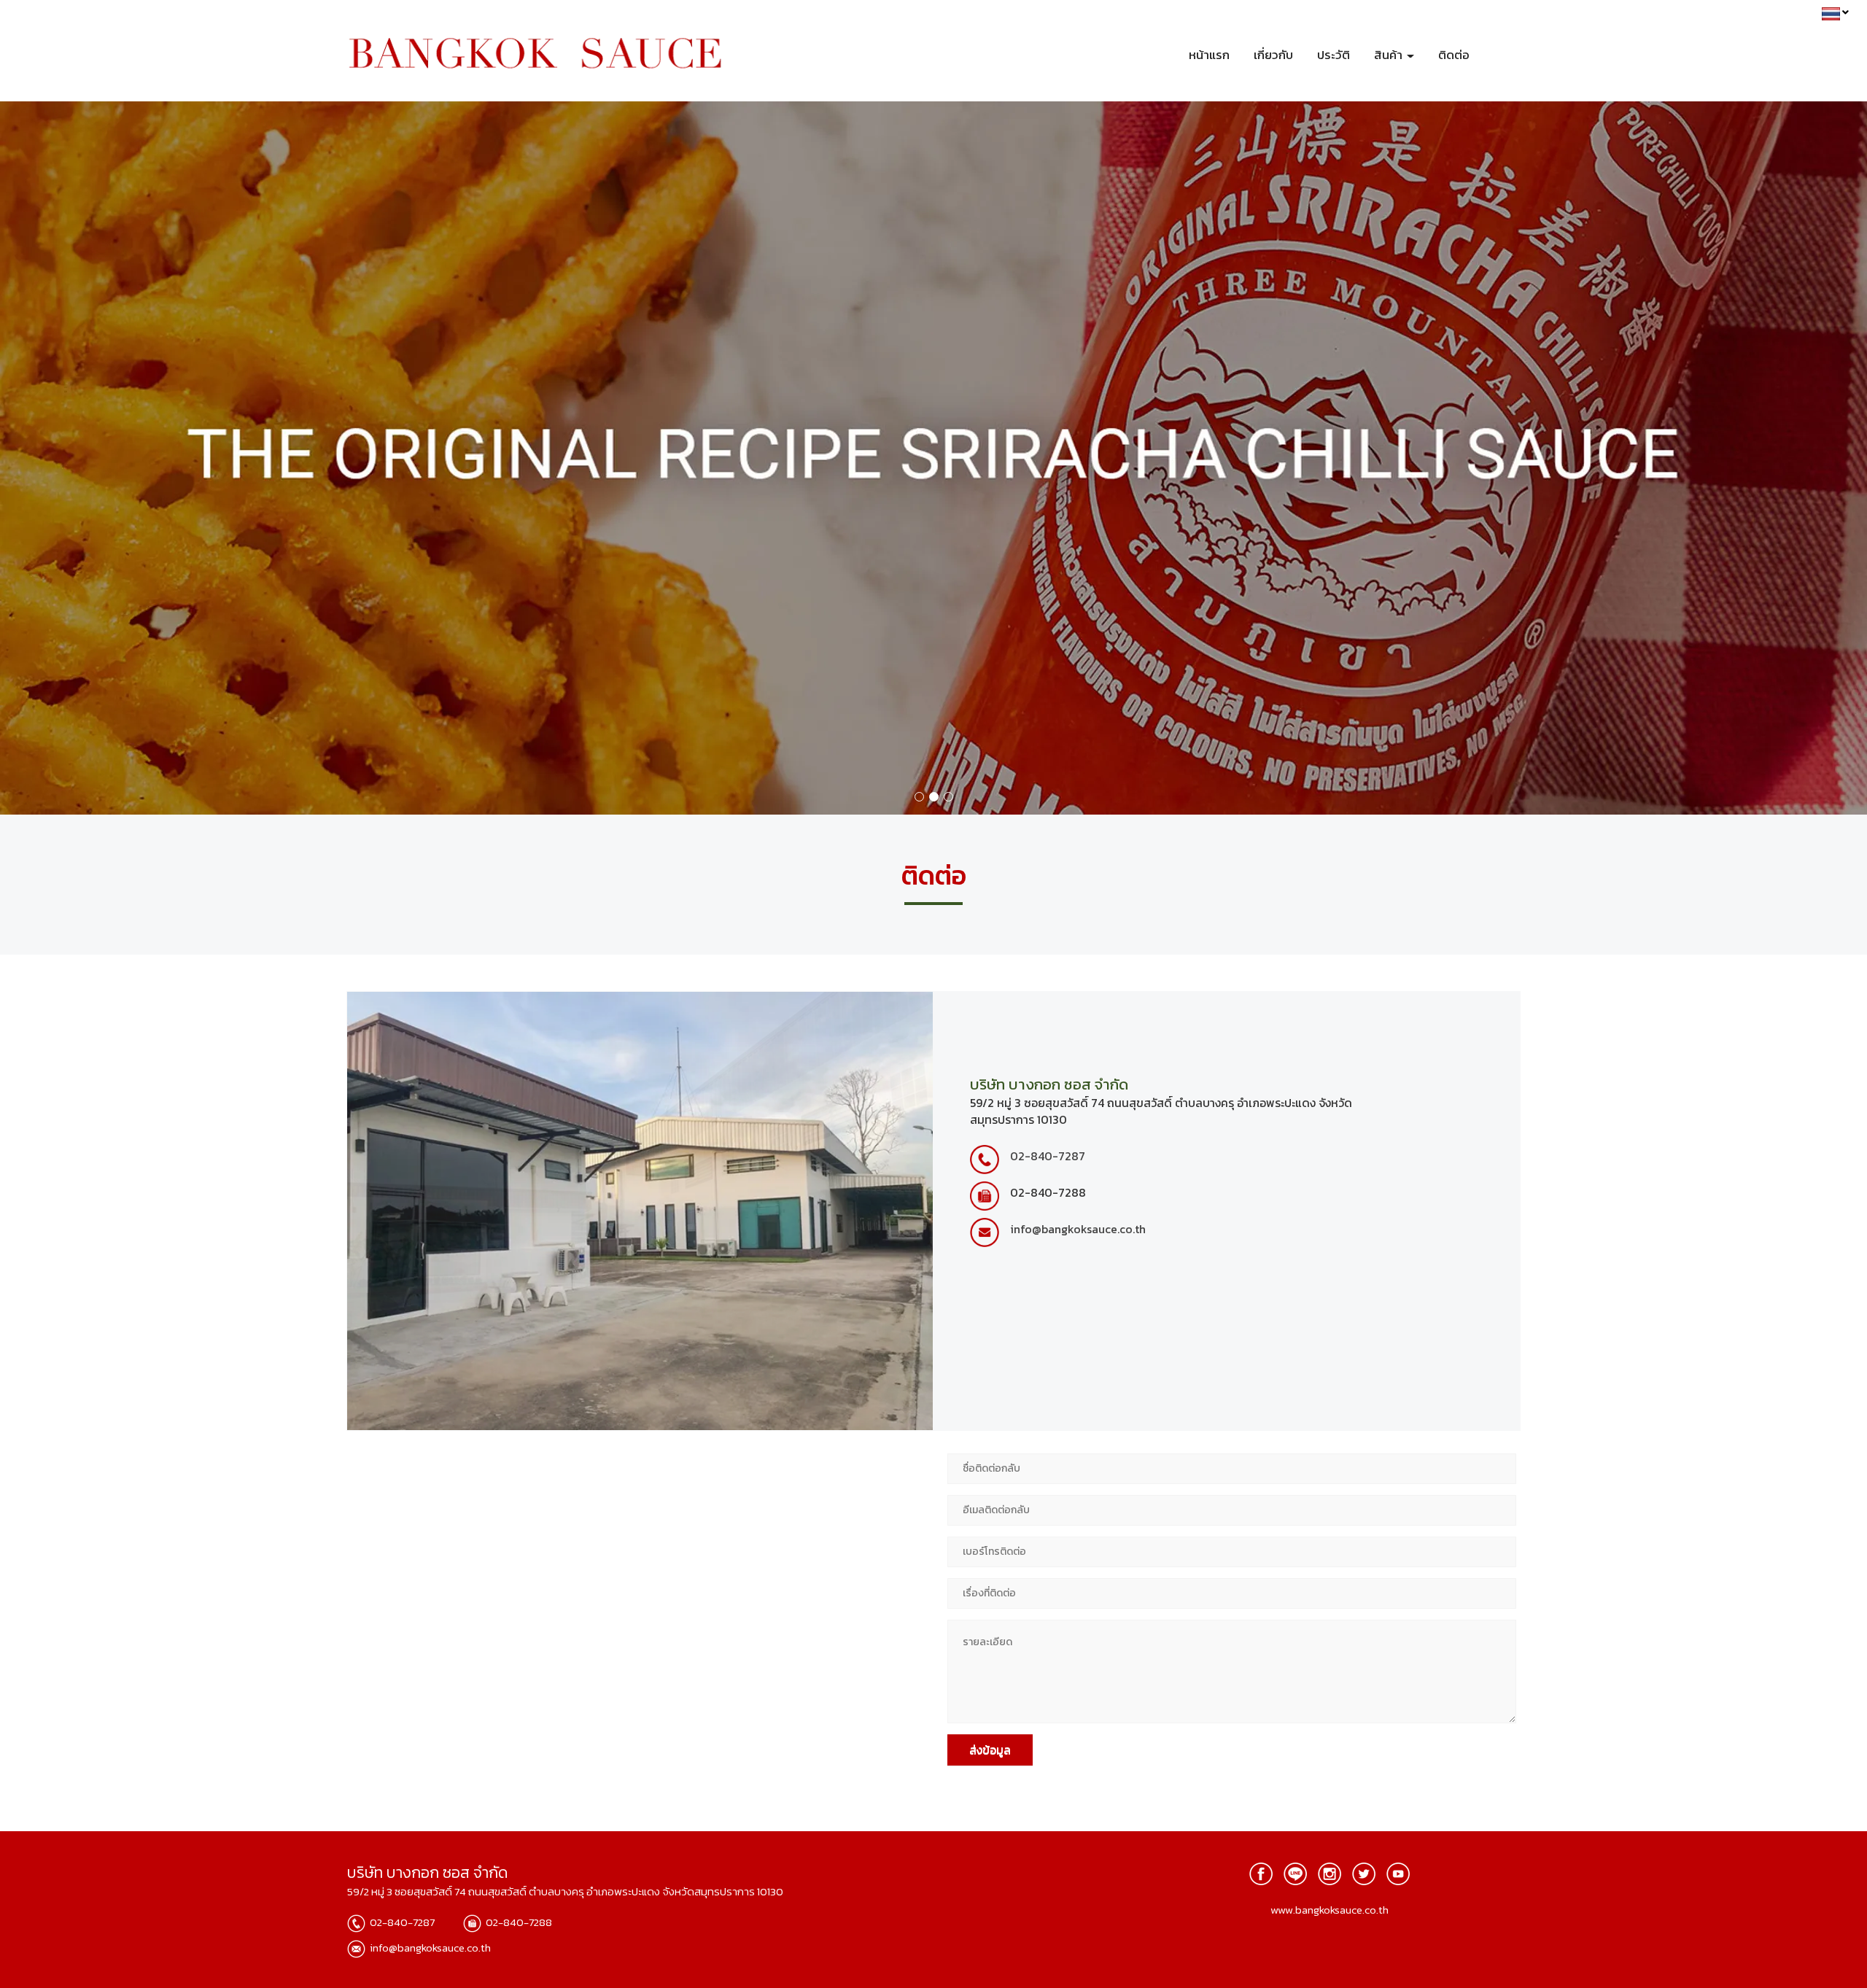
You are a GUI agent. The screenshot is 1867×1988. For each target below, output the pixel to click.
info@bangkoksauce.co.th (1078, 1229)
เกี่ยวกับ (1273, 55)
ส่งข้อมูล (990, 1750)
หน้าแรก (1209, 55)
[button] (140, 458)
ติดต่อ (1454, 55)
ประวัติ (1334, 55)
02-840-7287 (1048, 1156)
